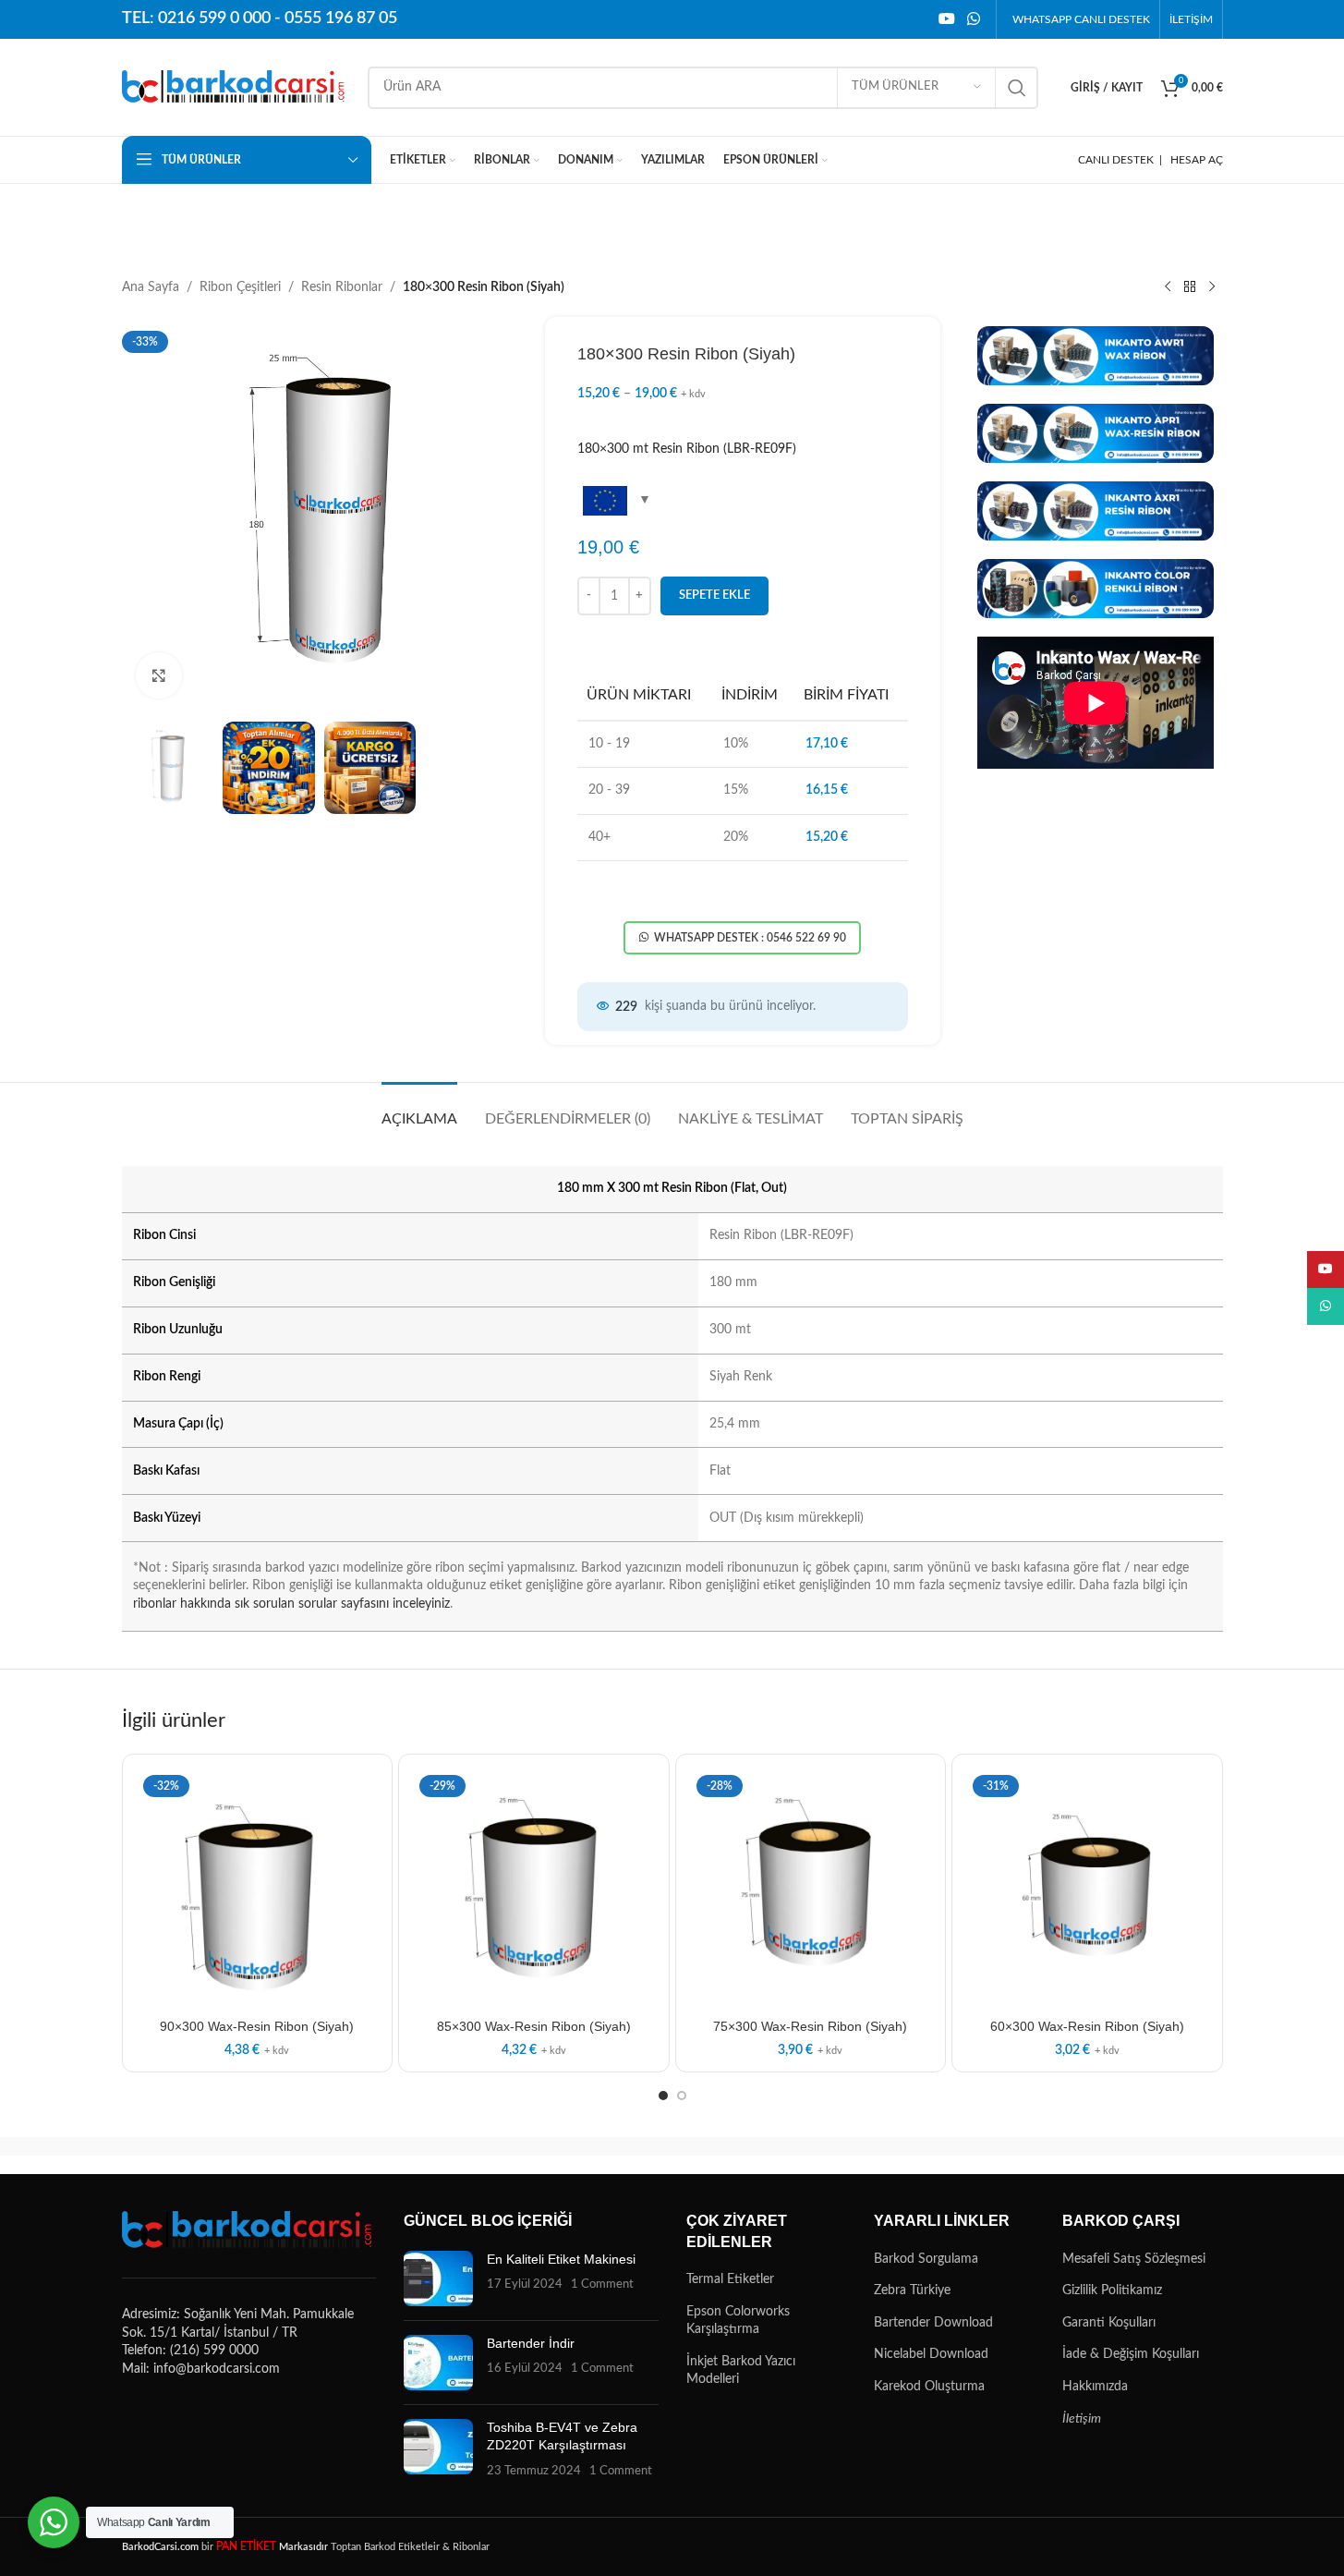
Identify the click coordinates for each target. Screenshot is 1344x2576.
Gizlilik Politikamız (1112, 2290)
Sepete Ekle (714, 595)
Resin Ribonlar (342, 287)
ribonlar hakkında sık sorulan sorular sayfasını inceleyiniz (291, 1604)
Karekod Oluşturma (929, 2387)
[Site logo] (236, 87)
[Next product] (1212, 287)
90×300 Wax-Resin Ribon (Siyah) (257, 2026)
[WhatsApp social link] (973, 19)
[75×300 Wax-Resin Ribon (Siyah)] (811, 1889)
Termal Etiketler (730, 2279)
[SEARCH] (1017, 88)
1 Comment (602, 2284)
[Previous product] (1168, 287)
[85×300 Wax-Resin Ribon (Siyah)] (534, 1889)
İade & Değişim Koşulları (1131, 2354)
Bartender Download (933, 2323)
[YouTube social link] (946, 19)
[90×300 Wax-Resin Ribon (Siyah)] (258, 1889)
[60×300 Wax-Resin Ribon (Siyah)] (1087, 1889)
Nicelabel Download (931, 2354)
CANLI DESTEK (1116, 160)
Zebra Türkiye (912, 2290)
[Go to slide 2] (682, 2096)
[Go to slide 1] (663, 2096)
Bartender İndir (531, 2343)
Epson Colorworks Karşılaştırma (738, 2321)
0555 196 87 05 (341, 18)
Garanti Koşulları (1109, 2323)
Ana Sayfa (151, 287)
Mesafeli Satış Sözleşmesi (1134, 2259)
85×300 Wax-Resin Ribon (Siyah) (534, 2026)
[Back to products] (1190, 287)
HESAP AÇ (1197, 160)
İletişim (1082, 2419)
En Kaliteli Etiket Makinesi (561, 2259)
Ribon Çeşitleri (240, 287)
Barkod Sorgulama (926, 2259)
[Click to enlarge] (159, 675)
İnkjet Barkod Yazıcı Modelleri (741, 2371)
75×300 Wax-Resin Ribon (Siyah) (810, 2026)
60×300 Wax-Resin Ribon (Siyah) (1087, 2026)
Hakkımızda (1095, 2387)
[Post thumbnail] (438, 2278)
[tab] (419, 1110)
